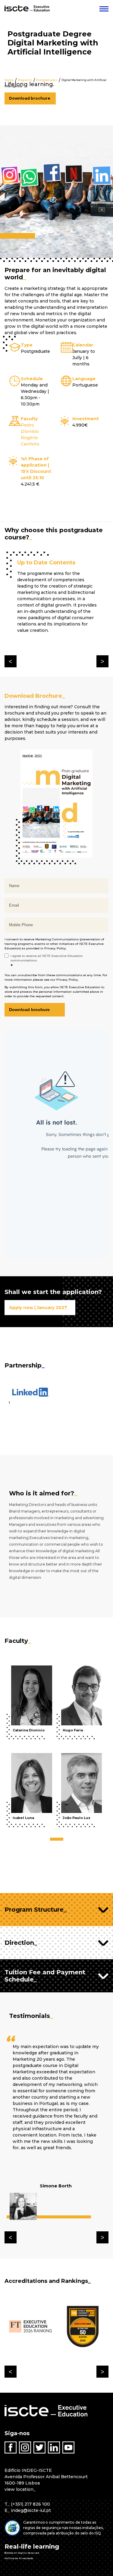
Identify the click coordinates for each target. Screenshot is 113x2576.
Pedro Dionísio (30, 428)
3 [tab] (61, 1839)
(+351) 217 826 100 (30, 2504)
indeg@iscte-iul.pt (31, 2510)
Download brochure (30, 98)
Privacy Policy (55, 948)
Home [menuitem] (9, 80)
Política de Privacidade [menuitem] (19, 2558)
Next (102, 661)
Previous (11, 661)
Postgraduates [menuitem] (47, 80)
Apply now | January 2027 (38, 1308)
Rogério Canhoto (30, 441)
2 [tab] (58, 1839)
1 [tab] (53, 1839)
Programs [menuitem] (25, 80)
